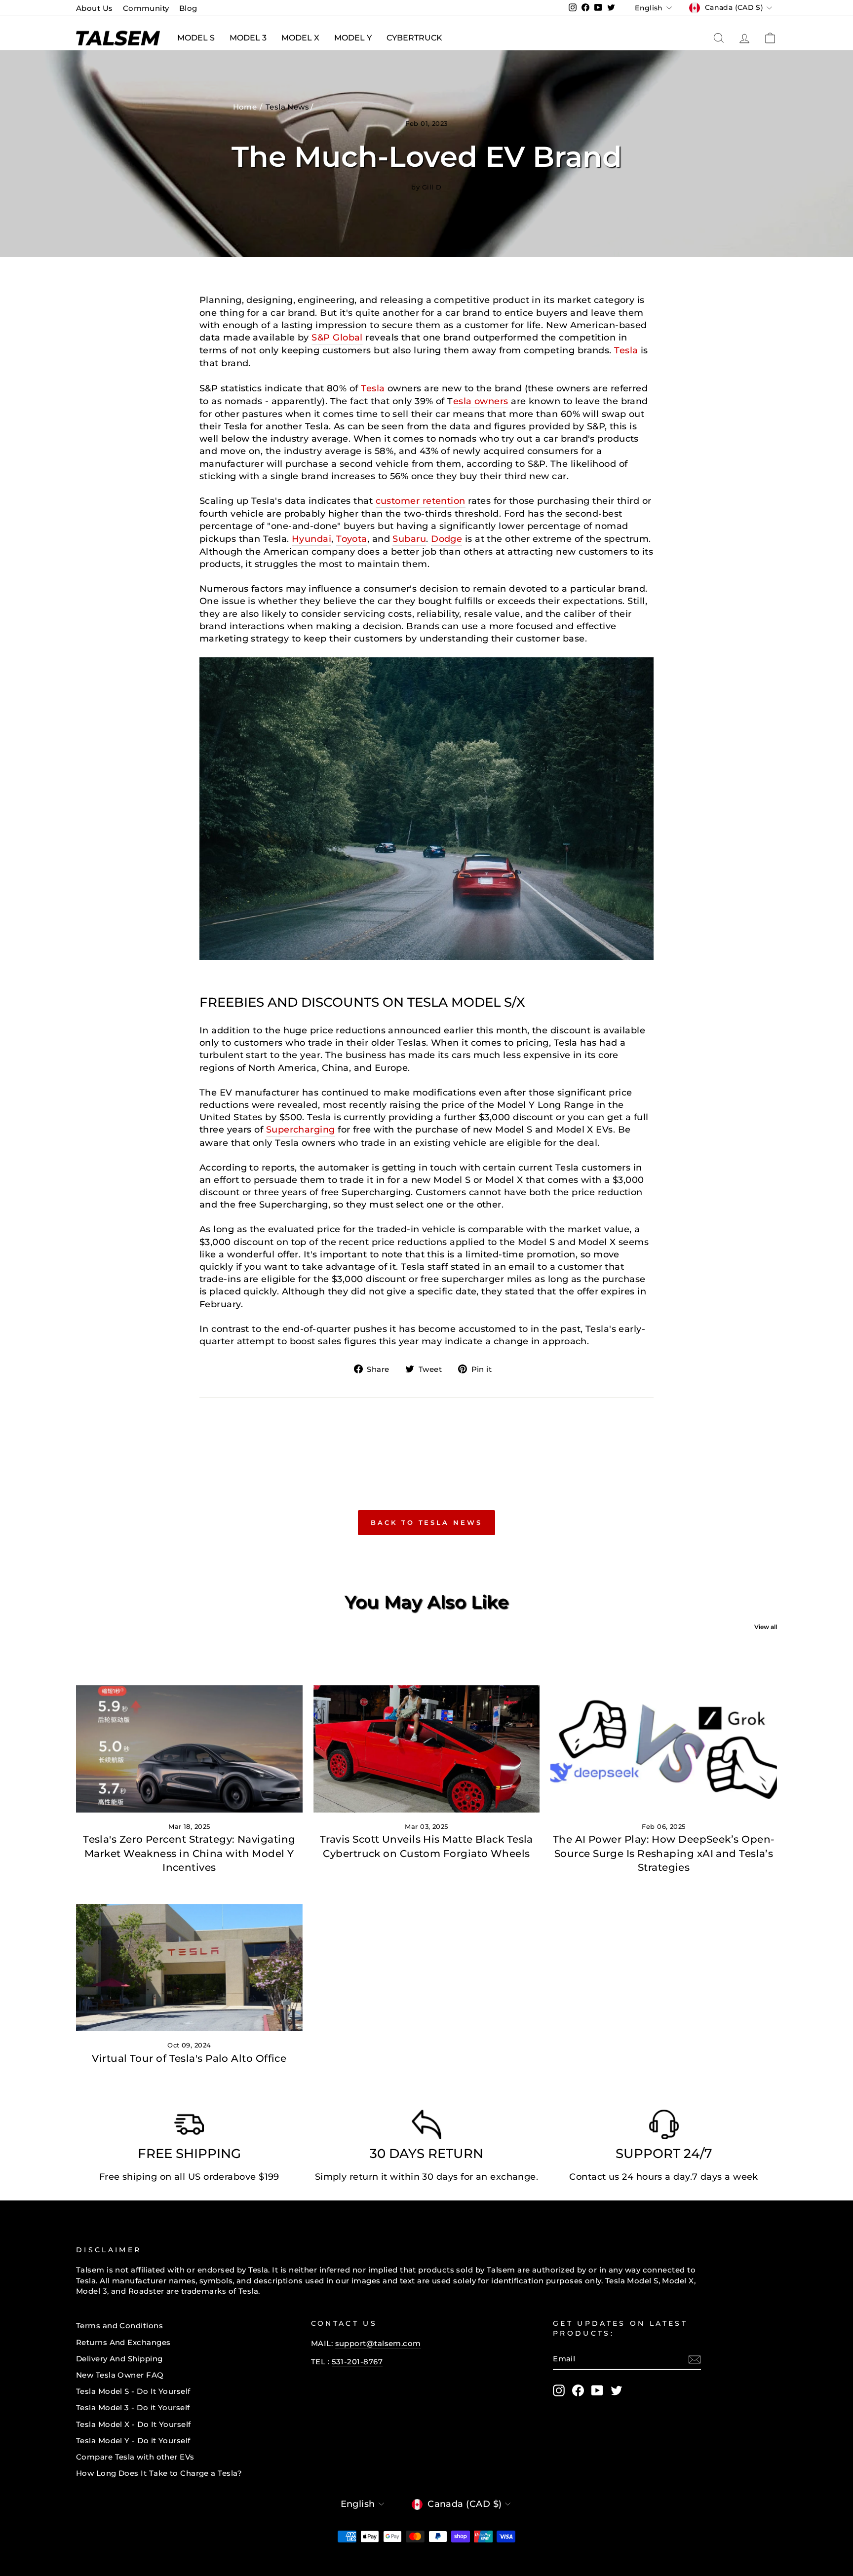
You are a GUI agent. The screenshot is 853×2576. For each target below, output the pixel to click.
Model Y (353, 38)
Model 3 (248, 38)
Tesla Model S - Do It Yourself (133, 2391)
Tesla (626, 350)
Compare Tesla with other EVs (135, 2457)
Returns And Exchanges (123, 2342)
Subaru (409, 539)
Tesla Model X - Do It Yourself (134, 2424)
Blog (188, 8)
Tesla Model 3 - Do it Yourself (133, 2407)
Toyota (352, 539)
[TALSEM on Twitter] (617, 2390)
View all (766, 1627)
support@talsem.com (378, 2343)
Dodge (446, 539)
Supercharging (301, 1130)
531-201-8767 (357, 2362)
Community (146, 8)
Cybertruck (414, 38)
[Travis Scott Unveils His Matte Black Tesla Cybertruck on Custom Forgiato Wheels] (427, 1749)
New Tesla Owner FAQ (120, 2375)
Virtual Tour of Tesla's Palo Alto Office (189, 2058)
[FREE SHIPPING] (189, 2127)
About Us (95, 8)
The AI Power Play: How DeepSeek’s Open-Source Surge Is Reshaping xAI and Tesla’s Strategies (664, 1853)
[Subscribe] (695, 2359)
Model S (196, 38)
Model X (300, 38)
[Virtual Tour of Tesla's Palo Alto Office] (189, 1968)
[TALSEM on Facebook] (578, 2390)
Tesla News (288, 107)
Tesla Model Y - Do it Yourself (133, 2441)
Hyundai (311, 539)
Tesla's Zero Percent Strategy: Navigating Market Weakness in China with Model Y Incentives (189, 1853)
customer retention (421, 501)
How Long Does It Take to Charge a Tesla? (159, 2473)
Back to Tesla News (426, 1522)
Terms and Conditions (119, 2326)
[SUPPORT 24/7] (664, 2127)
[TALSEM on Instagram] (559, 2390)
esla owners (481, 401)
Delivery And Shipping (119, 2359)
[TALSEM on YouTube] (597, 2390)
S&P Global (337, 338)
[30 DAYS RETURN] (426, 2127)
